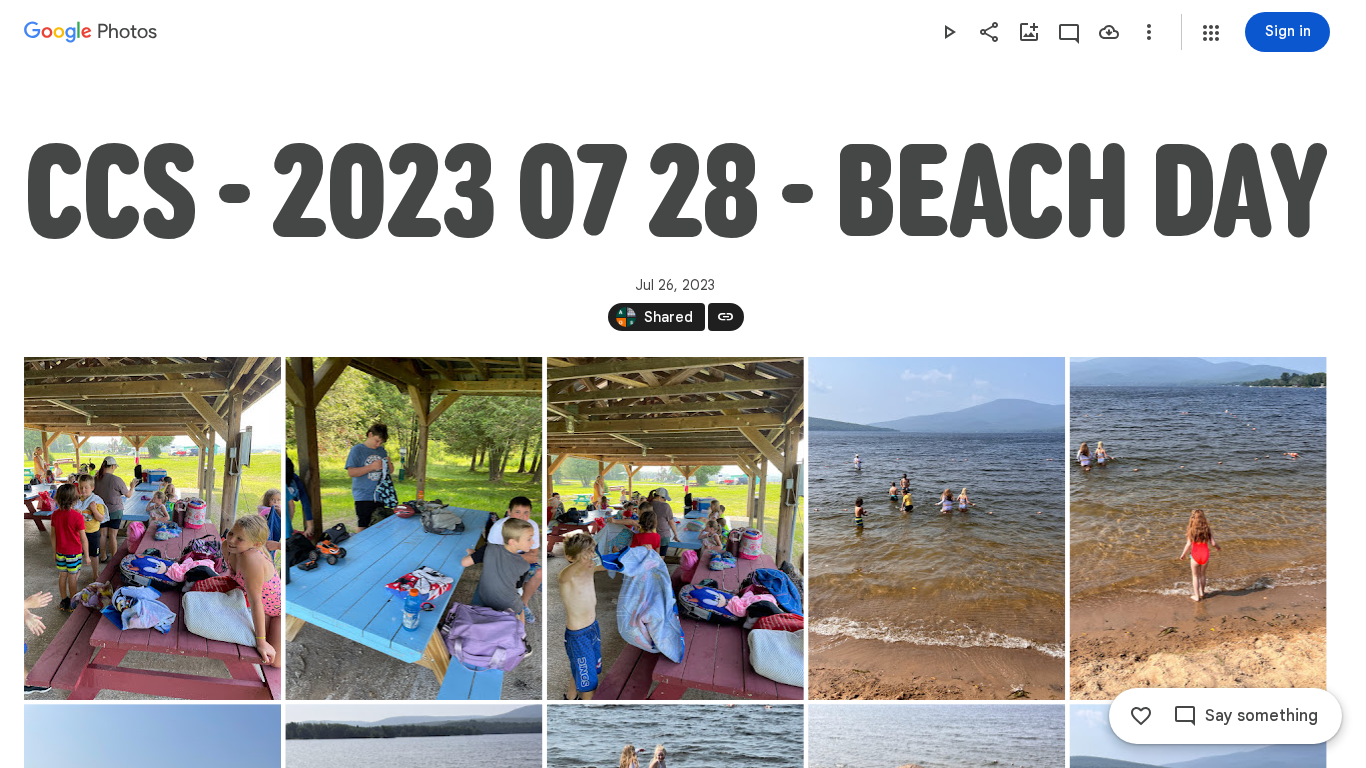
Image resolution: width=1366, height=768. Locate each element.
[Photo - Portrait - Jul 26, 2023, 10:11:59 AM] (152, 528)
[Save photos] (1109, 32)
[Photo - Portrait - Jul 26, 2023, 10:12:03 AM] (675, 528)
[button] (1211, 33)
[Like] (1141, 716)
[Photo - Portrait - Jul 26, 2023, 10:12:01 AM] (413, 528)
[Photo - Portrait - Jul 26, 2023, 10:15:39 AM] (1198, 528)
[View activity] (1069, 32)
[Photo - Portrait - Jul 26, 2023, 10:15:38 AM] (936, 528)
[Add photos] (1029, 32)
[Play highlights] (949, 32)
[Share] (989, 32)
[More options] (1149, 32)
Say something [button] (1261, 716)
